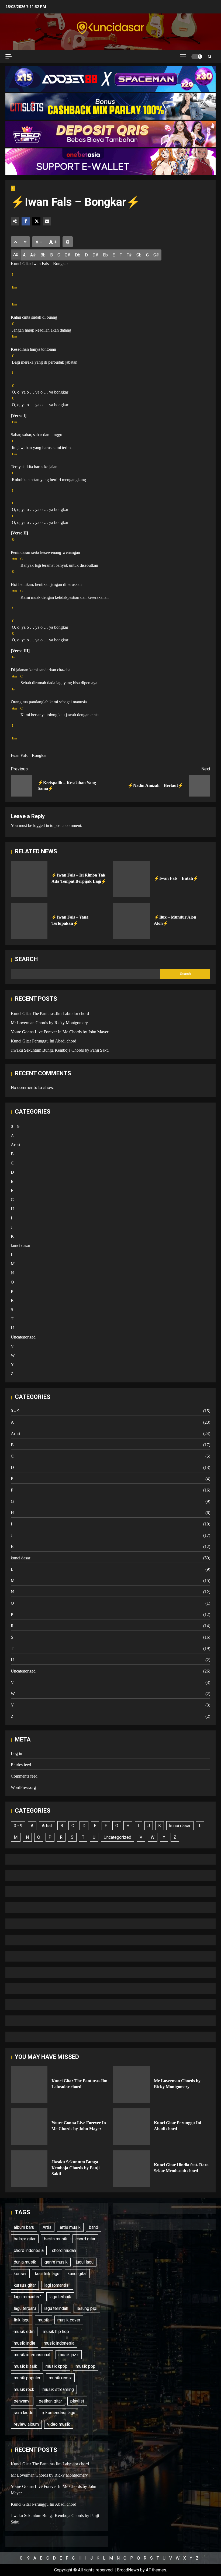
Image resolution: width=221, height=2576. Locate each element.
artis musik (70, 2227)
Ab (16, 254)
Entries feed (21, 1765)
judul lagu (85, 2262)
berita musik (56, 2239)
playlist (77, 2401)
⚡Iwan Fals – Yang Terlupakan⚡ (29, 921)
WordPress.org (23, 1787)
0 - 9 (18, 1826)
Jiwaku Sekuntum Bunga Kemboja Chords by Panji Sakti (60, 1050)
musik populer (27, 2378)
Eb (105, 255)
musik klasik (25, 2366)
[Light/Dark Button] (197, 57)
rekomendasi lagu (58, 2413)
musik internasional (32, 2355)
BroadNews (128, 2570)
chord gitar (85, 2239)
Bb (43, 255)
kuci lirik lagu (47, 2274)
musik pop (86, 2366)
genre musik (56, 2262)
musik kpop (56, 2366)
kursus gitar (25, 2285)
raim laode (24, 2413)
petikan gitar (50, 2401)
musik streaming (58, 2389)
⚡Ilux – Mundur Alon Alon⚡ (132, 921)
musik (43, 2320)
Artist (15, 1145)
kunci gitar (77, 2274)
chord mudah (64, 2250)
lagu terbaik (60, 2297)
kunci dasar (20, 1245)
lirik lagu (22, 2320)
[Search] (210, 56)
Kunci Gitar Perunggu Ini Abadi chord (44, 1041)
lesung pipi (87, 2308)
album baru (24, 2227)
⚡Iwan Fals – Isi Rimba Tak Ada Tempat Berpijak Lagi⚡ (29, 879)
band (94, 2227)
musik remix (60, 2378)
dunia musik (25, 2262)
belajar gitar (25, 2239)
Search (26, 959)
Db (78, 255)
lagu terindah (56, 2308)
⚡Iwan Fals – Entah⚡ (132, 879)
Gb (139, 255)
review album (26, 2424)
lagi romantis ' (57, 2285)
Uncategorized (23, 1337)
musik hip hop (56, 2332)
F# (129, 255)
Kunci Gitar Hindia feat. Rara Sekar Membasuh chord (132, 2169)
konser (20, 2274)
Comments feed (24, 1776)
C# (68, 255)
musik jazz (69, 2355)
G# (156, 255)
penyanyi (22, 2401)
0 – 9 (15, 1126)
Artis (47, 2227)
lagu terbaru (25, 2308)
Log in (16, 1753)
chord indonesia (29, 2250)
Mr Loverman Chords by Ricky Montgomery (49, 1023)
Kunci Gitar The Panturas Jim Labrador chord (50, 1014)
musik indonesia (59, 2343)
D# (95, 255)
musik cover (69, 2320)
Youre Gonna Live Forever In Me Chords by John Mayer (60, 1032)
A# (33, 255)
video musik (59, 2424)
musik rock (24, 2389)
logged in (41, 825)
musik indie (25, 2343)
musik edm (24, 2332)
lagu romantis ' (27, 2297)
